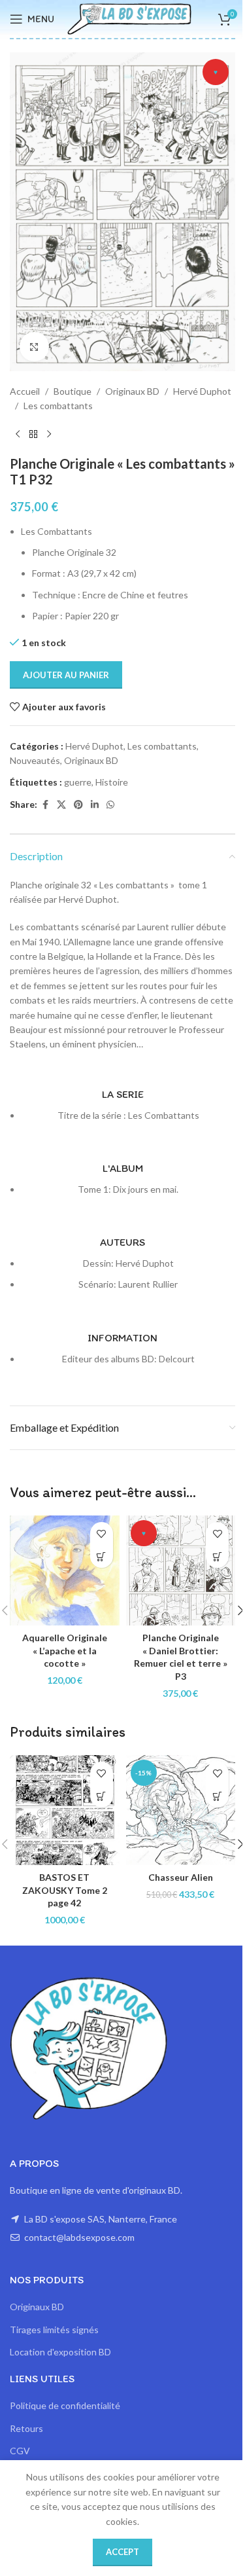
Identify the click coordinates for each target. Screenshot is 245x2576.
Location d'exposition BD (60, 2352)
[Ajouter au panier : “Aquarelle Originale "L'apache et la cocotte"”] (102, 1556)
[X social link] (61, 805)
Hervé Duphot (202, 391)
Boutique (73, 391)
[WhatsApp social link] (110, 805)
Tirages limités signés (54, 2330)
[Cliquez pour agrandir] (34, 347)
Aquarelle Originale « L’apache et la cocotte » (65, 1650)
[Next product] (49, 435)
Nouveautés (35, 760)
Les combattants (58, 406)
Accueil (25, 391)
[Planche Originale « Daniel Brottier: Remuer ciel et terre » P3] (181, 1570)
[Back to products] (33, 435)
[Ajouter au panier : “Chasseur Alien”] (217, 1796)
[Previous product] (18, 435)
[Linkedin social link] (95, 805)
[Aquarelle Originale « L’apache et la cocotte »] (65, 1570)
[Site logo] (129, 18)
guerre (78, 782)
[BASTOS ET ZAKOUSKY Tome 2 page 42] (65, 1810)
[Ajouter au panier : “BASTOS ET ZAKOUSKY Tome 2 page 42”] (102, 1796)
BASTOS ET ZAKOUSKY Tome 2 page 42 (65, 1890)
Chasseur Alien (181, 1877)
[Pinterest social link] (78, 805)
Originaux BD (132, 391)
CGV (20, 2451)
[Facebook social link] (45, 805)
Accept (122, 2552)
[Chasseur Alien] (181, 1810)
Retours (26, 2428)
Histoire (112, 782)
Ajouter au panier (66, 675)
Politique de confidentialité (65, 2405)
